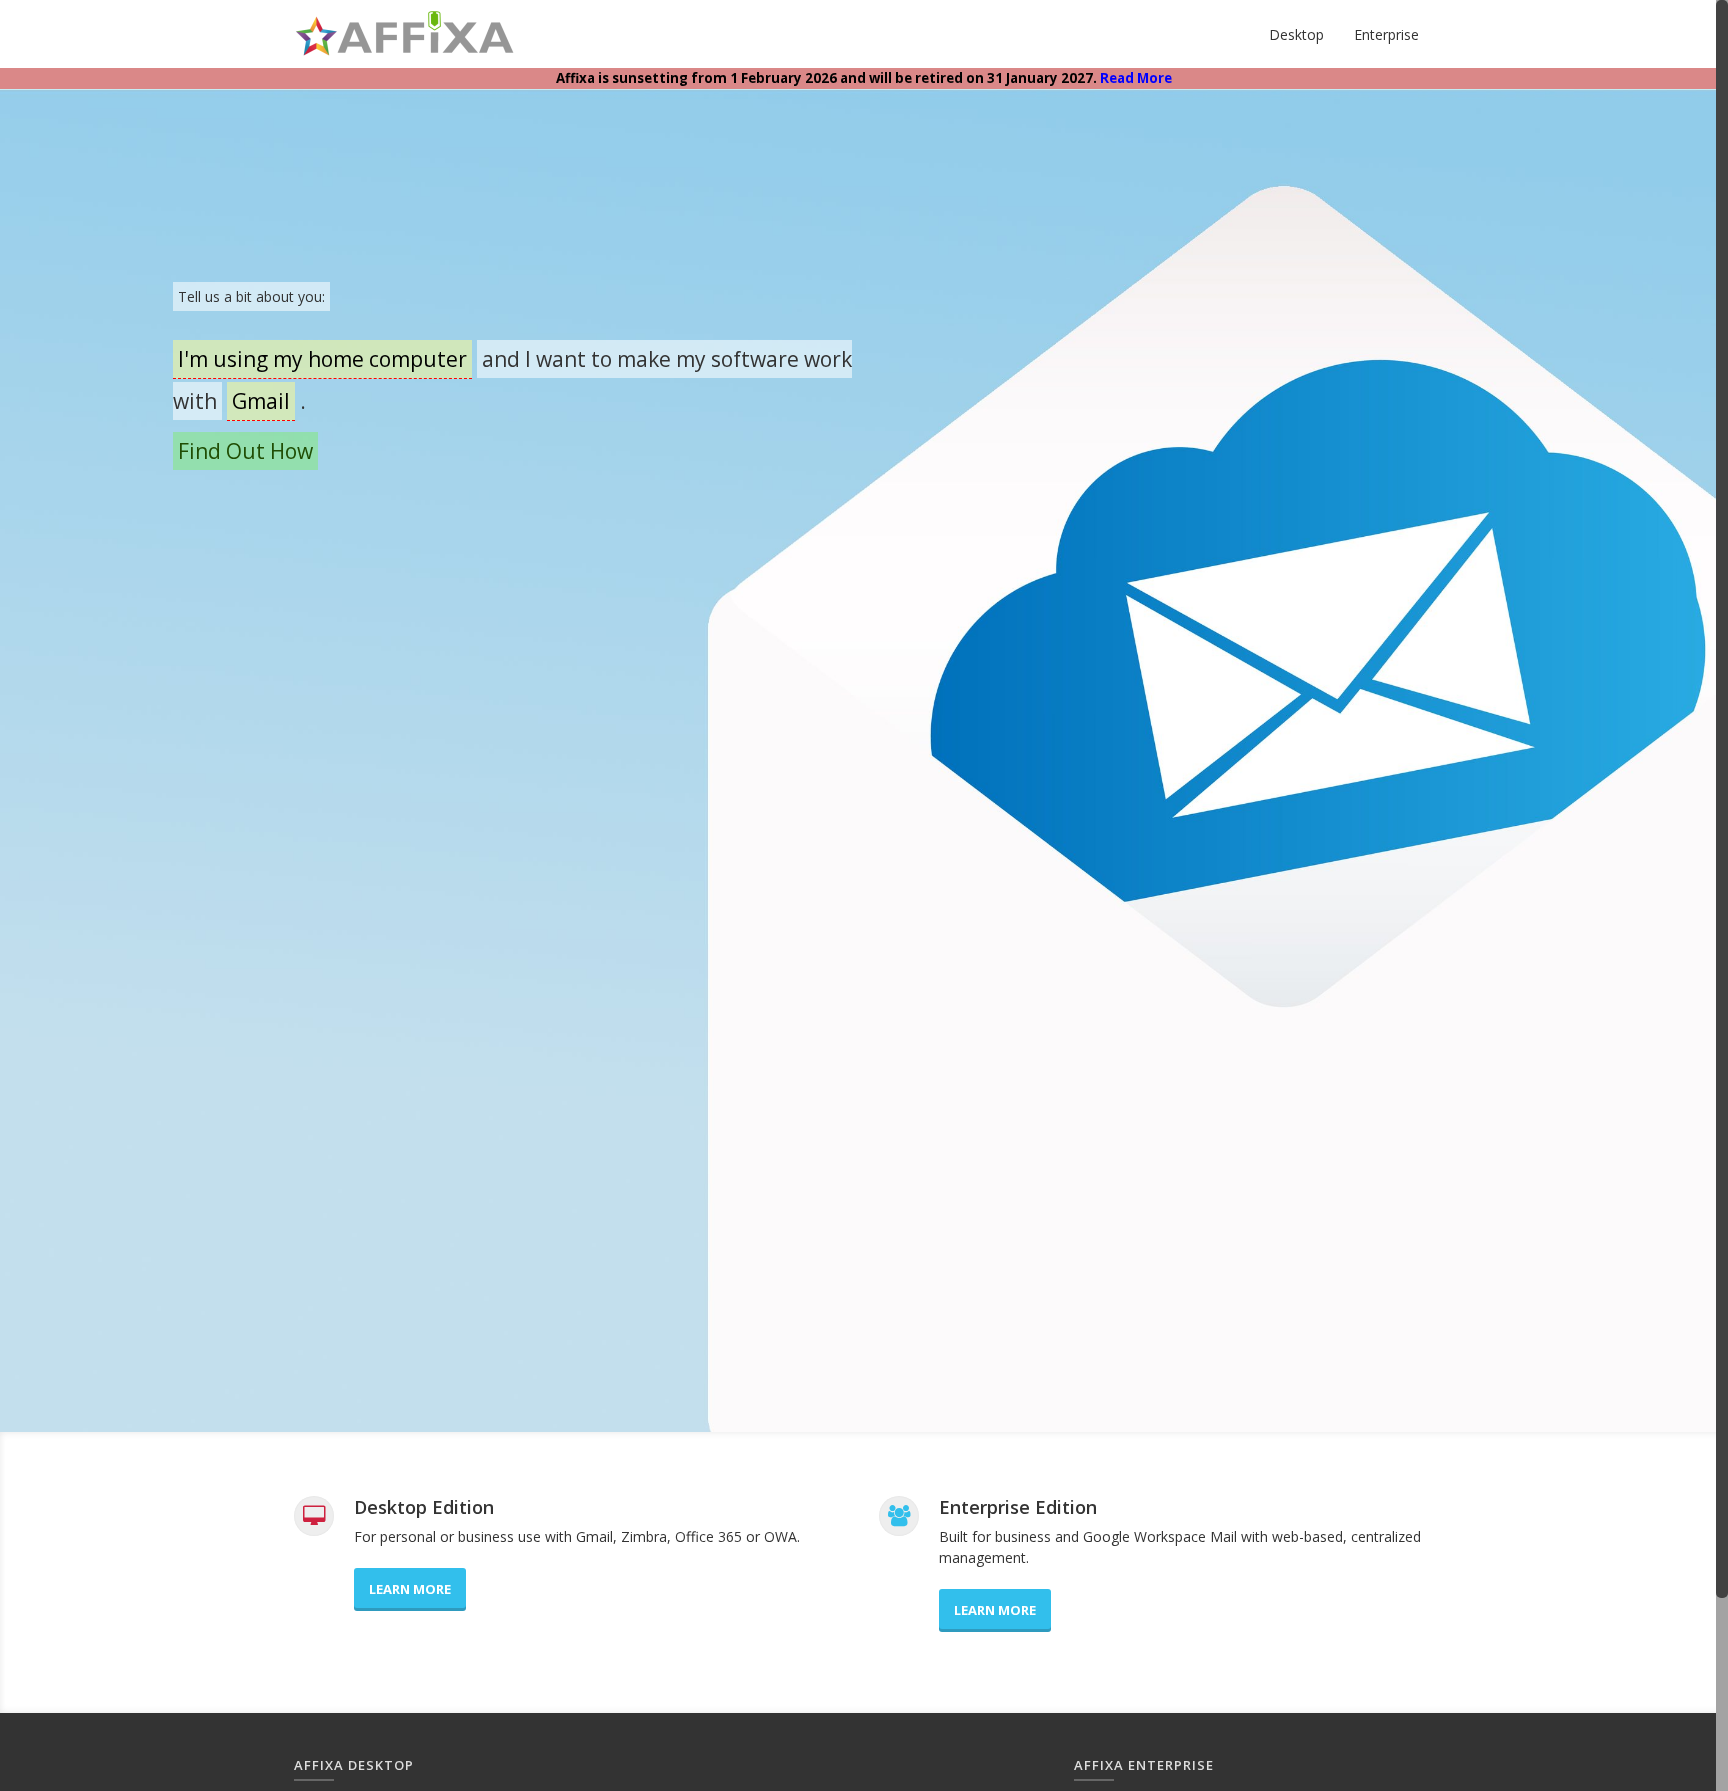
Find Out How (245, 451)
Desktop (1296, 34)
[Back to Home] (406, 34)
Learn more (410, 1589)
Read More (1136, 78)
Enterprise (1386, 34)
